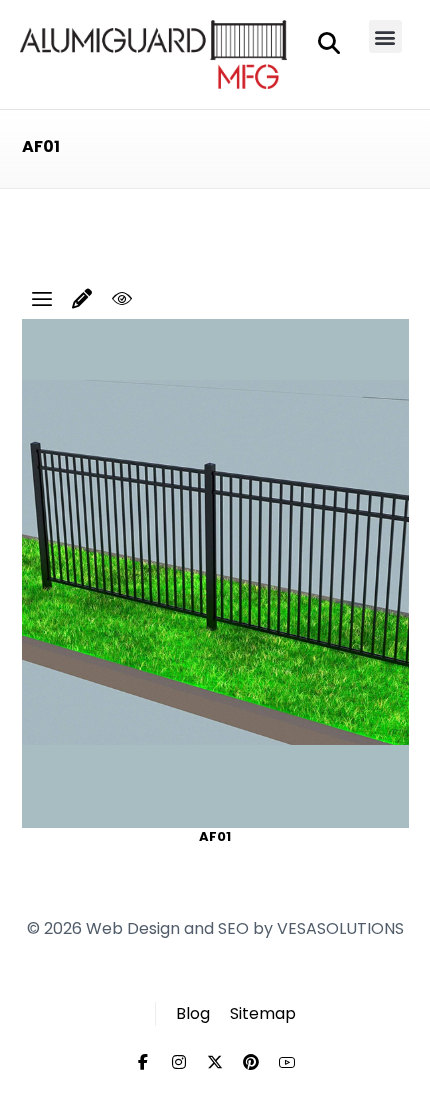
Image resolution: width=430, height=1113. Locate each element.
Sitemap (263, 1013)
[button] (385, 36)
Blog (193, 1013)
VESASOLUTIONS (340, 928)
